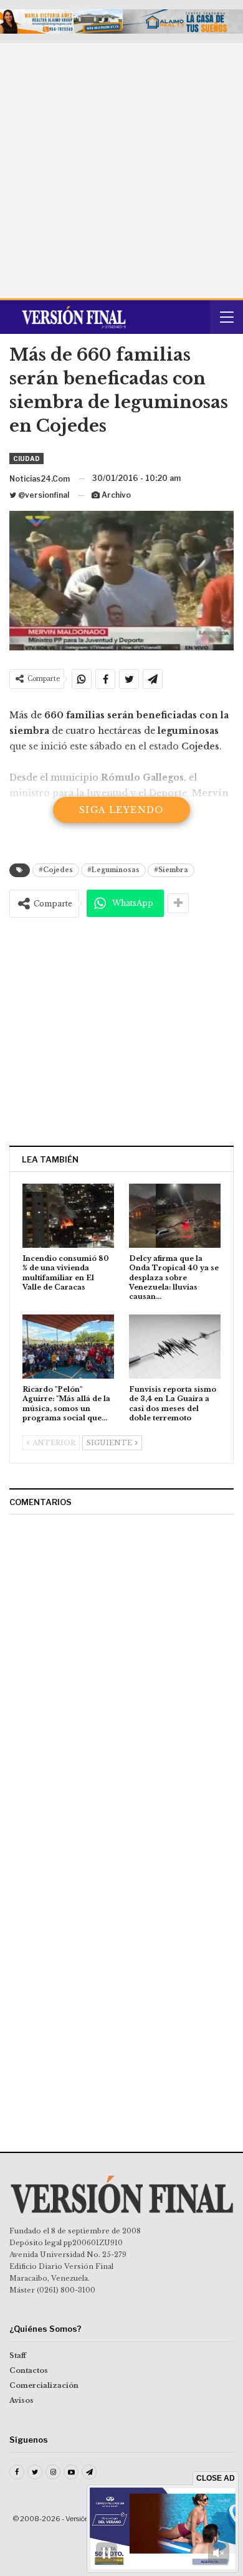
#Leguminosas (113, 870)
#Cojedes (56, 870)
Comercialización (44, 2385)
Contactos (29, 2370)
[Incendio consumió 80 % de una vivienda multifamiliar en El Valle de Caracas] (68, 1216)
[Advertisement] (121, 171)
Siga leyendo (121, 810)
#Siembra (171, 870)
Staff (18, 2355)
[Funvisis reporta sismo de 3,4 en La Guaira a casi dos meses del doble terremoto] (175, 1347)
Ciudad (26, 459)
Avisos (21, 2400)
